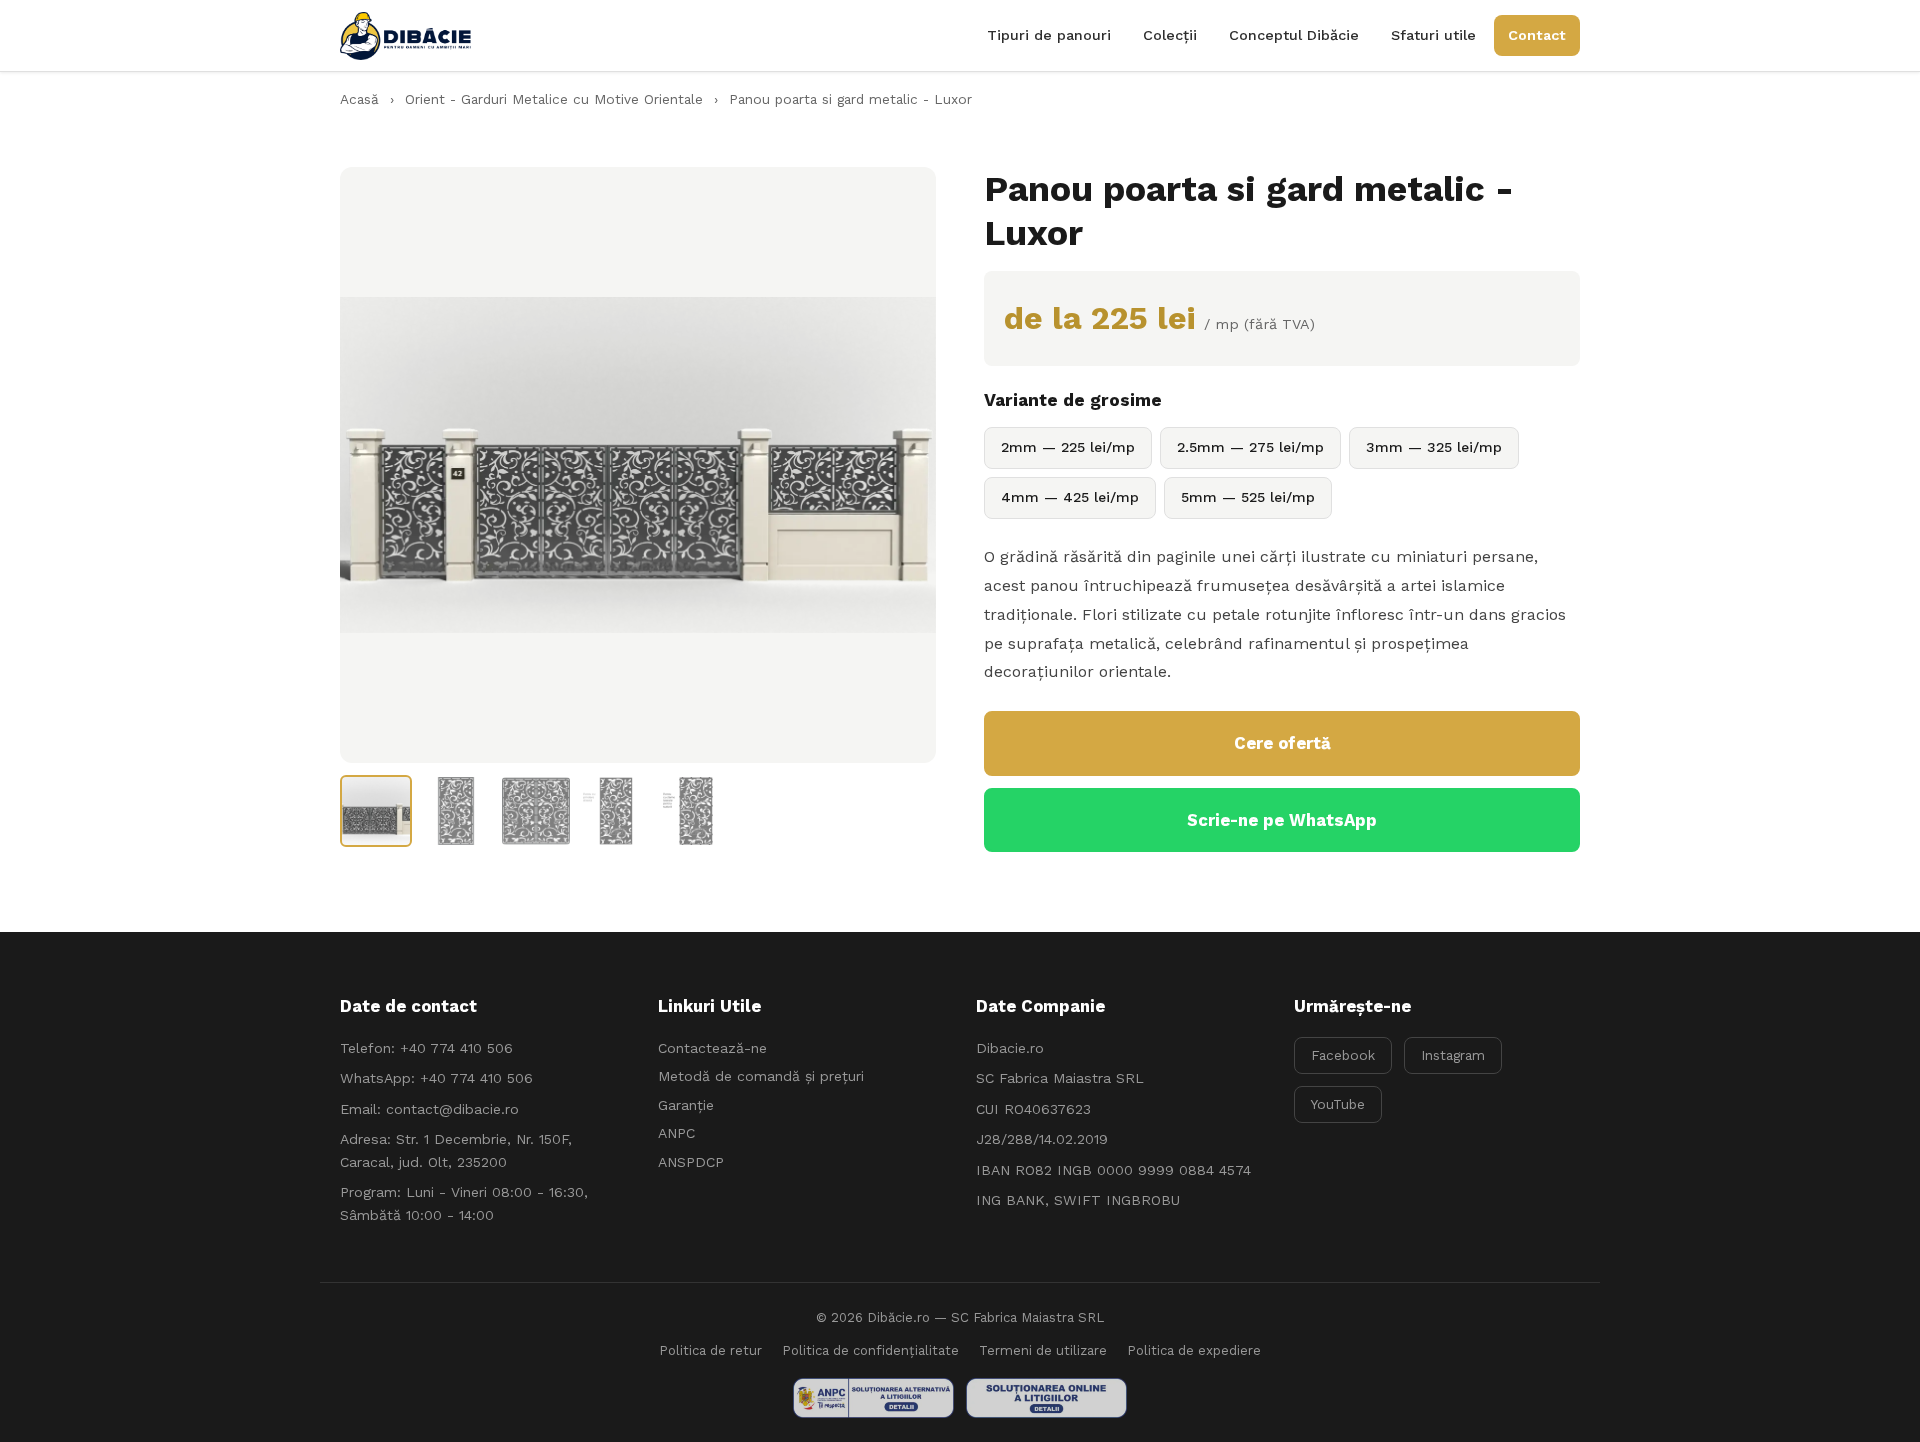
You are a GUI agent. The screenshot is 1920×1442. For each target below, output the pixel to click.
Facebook (1343, 1055)
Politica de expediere (1194, 1350)
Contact (1537, 35)
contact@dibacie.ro (452, 1109)
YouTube (1338, 1104)
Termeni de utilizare (1043, 1350)
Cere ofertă (1282, 743)
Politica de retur (710, 1350)
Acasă (359, 99)
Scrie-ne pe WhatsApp (1282, 820)
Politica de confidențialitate (870, 1350)
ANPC (676, 1133)
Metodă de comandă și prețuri (761, 1076)
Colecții (1170, 35)
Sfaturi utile (1433, 35)
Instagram (1453, 1055)
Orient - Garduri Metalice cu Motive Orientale (554, 99)
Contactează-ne (712, 1048)
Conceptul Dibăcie (1294, 35)
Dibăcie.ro (898, 1317)
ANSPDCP (691, 1162)
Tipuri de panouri (1049, 35)
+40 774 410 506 (456, 1048)
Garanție (686, 1105)
